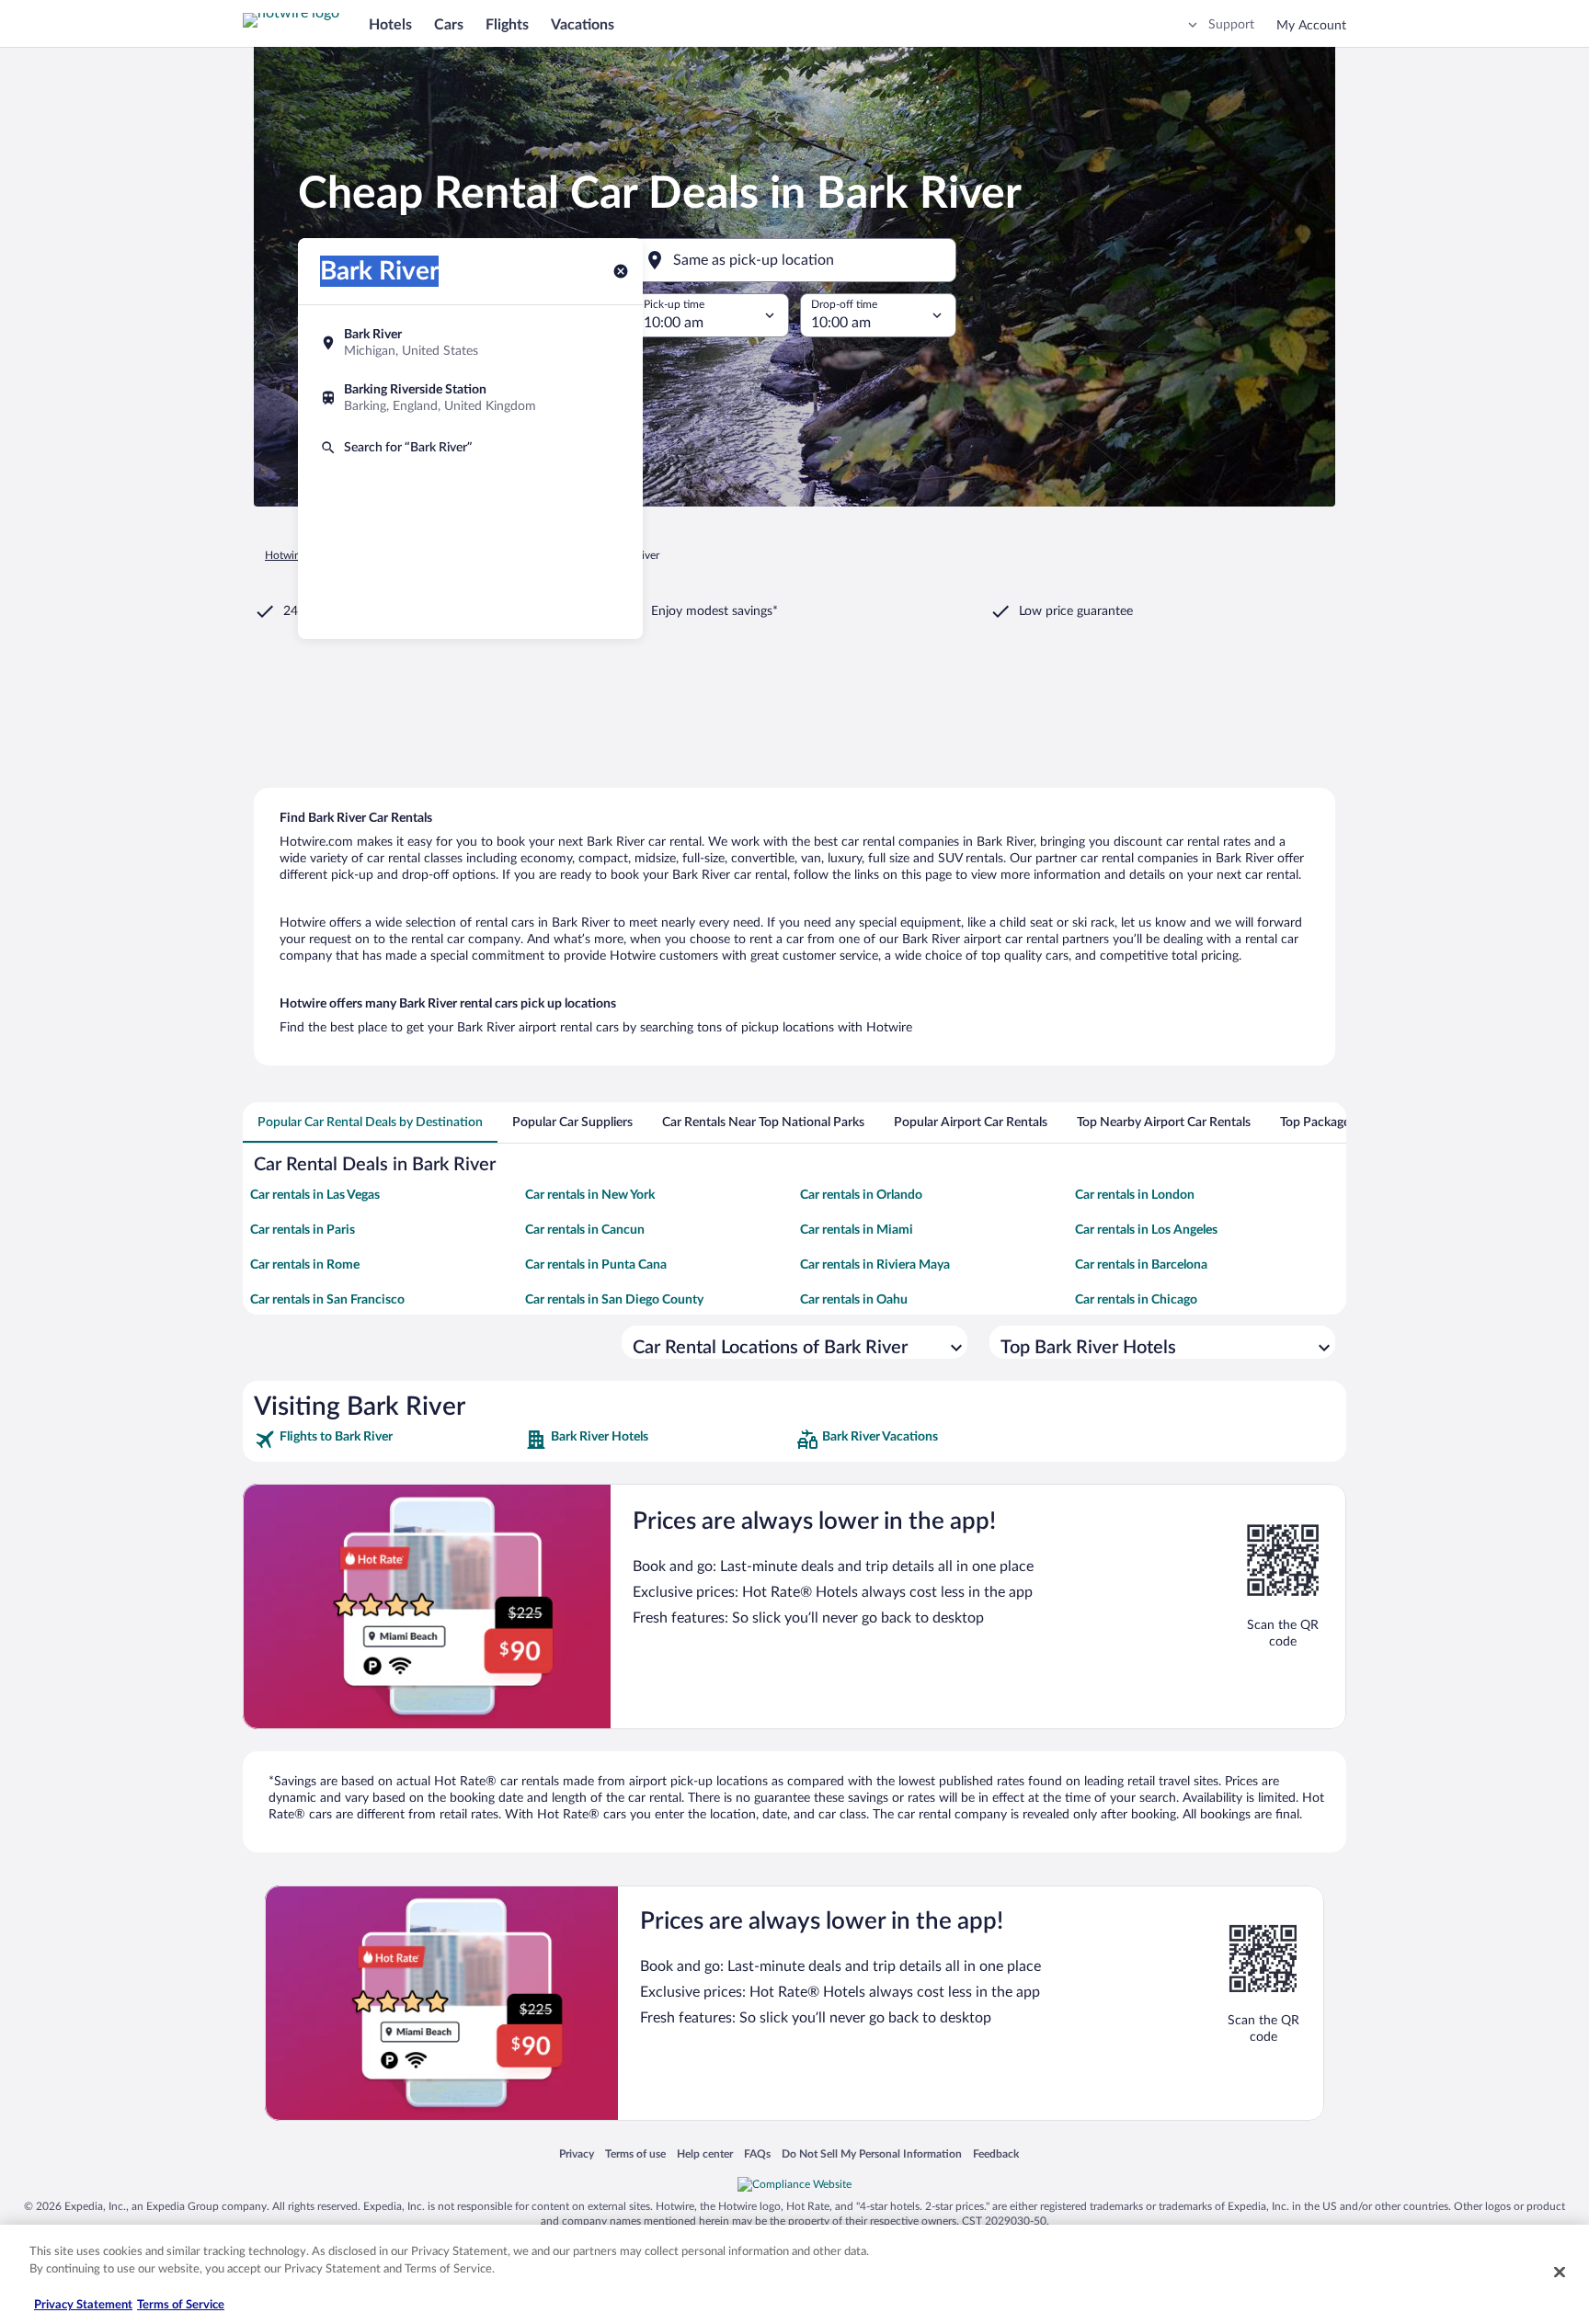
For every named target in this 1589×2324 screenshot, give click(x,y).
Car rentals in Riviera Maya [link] (875, 1265)
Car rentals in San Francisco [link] (327, 1300)
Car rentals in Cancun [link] (585, 1230)
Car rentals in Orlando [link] (861, 1195)
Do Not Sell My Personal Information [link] (872, 2153)
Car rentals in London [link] (1135, 1195)
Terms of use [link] (635, 2153)
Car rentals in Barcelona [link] (1141, 1265)
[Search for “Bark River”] (470, 448)
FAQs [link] (757, 2153)
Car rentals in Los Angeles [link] (1146, 1230)
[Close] (1560, 2272)
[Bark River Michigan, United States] (470, 343)
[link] (388, 1440)
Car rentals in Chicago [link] (1136, 1300)
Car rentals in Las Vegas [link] (315, 1195)
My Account (1311, 26)
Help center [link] (705, 2153)
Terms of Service (181, 2305)
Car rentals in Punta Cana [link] (596, 1265)
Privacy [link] (577, 2153)
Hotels (390, 25)
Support (1231, 25)
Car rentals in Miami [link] (857, 1230)
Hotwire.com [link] (296, 555)
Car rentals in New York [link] (590, 1195)
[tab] (370, 1122)
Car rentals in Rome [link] (305, 1265)
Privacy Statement (83, 2305)
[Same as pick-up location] (794, 260)
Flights (507, 25)
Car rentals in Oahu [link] (854, 1300)
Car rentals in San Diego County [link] (614, 1300)
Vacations (583, 25)
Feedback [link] (996, 2153)
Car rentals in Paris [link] (303, 1230)
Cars (449, 25)
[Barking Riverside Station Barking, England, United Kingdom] (470, 398)
